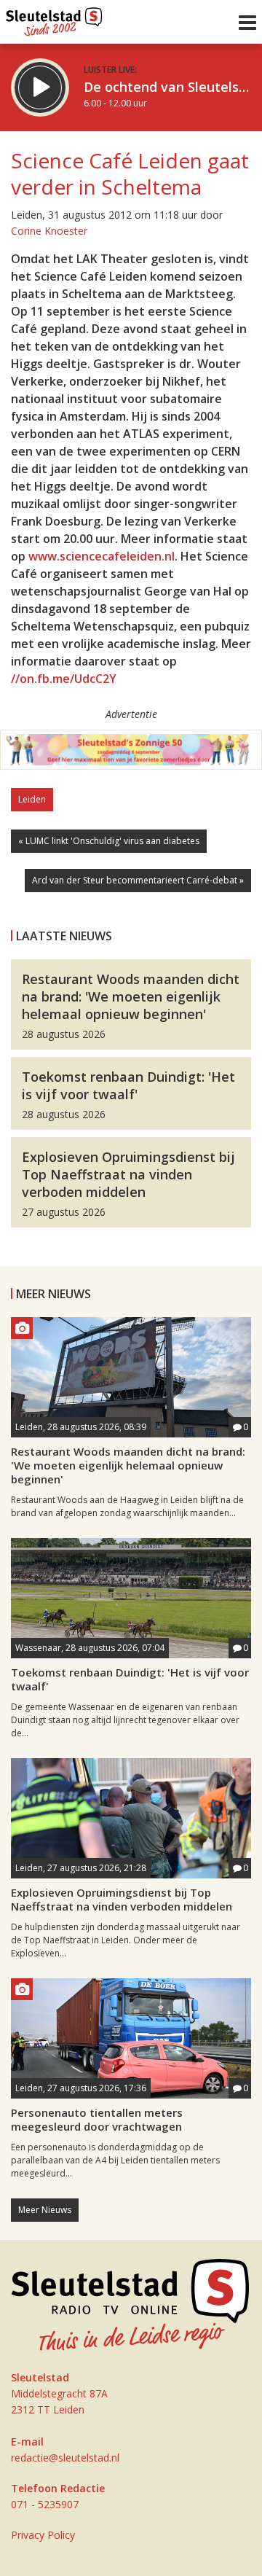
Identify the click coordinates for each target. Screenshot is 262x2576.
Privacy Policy (43, 2535)
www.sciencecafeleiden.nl (102, 556)
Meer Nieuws (45, 2210)
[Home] (54, 18)
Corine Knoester (49, 231)
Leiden (32, 799)
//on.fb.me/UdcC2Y (64, 679)
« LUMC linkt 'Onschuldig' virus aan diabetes (109, 841)
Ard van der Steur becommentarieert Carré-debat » (138, 880)
